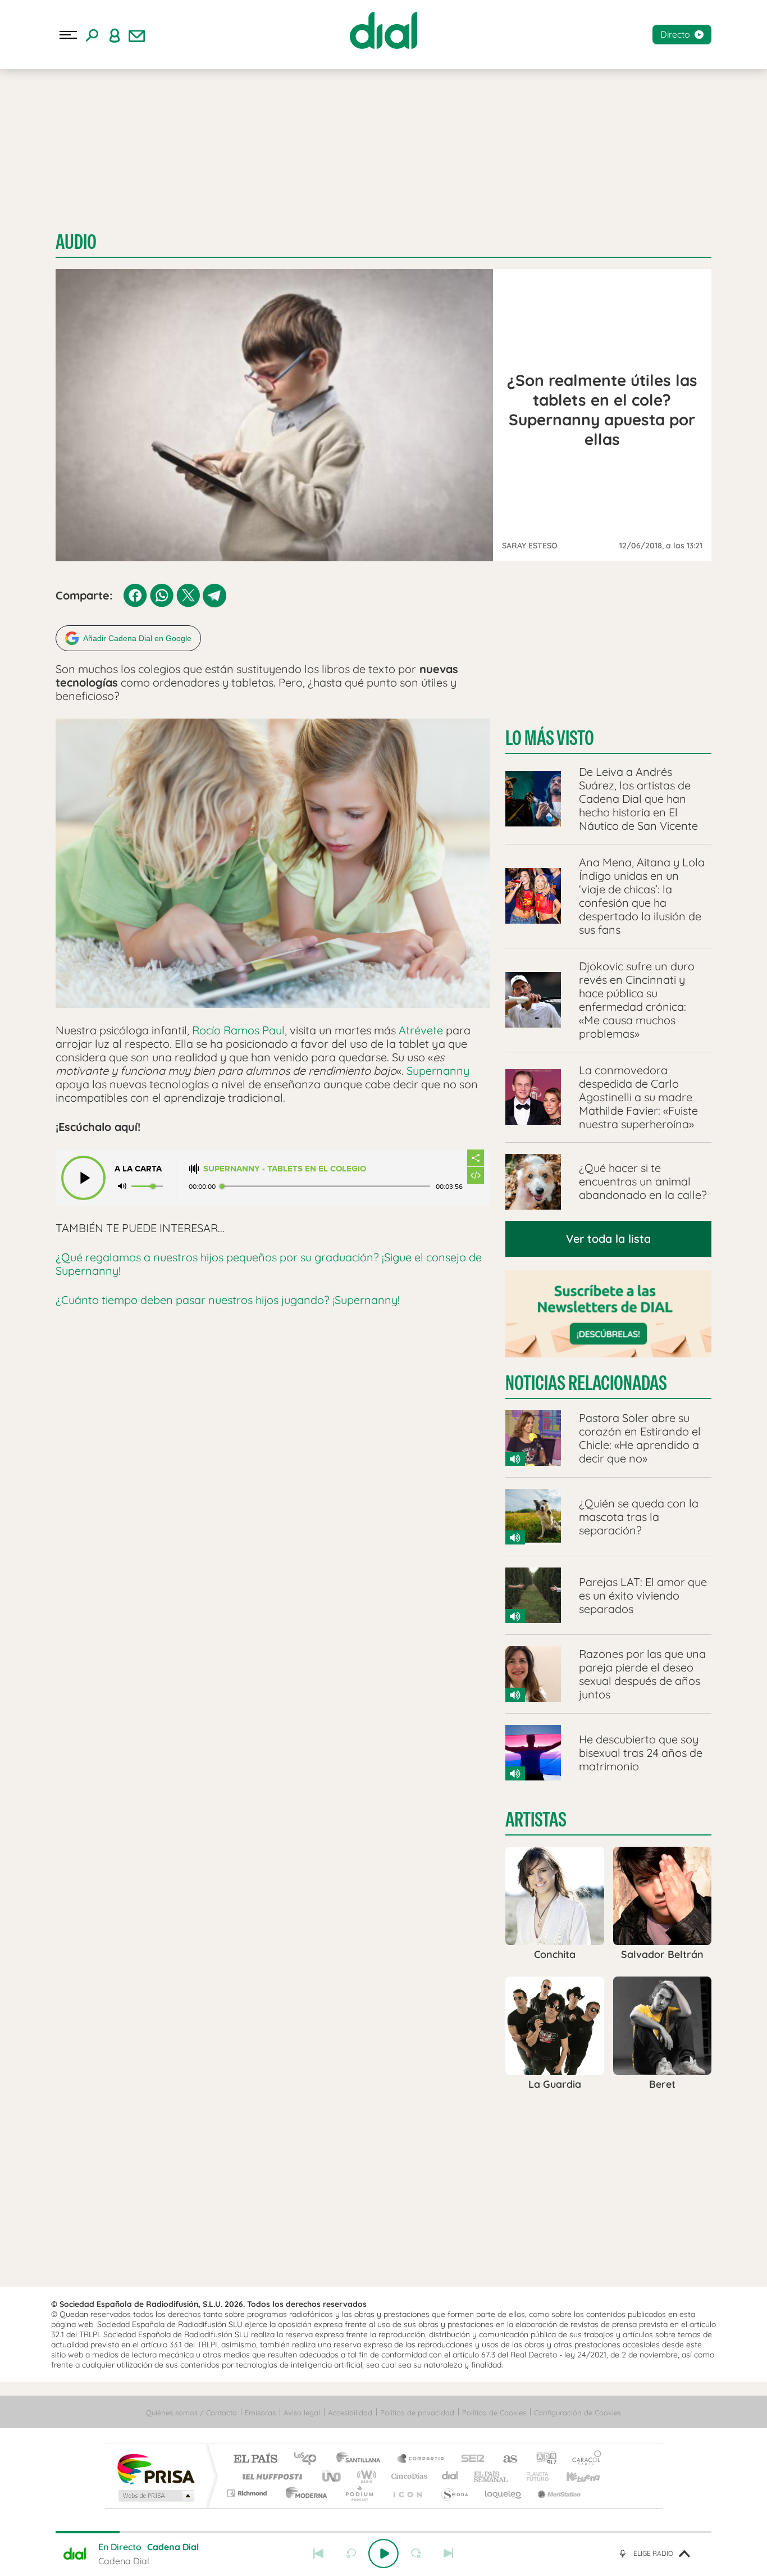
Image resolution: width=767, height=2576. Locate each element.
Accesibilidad (350, 2413)
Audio (76, 242)
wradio (365, 2476)
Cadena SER (469, 2459)
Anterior (318, 2554)
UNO (332, 2476)
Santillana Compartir (421, 2459)
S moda (454, 2493)
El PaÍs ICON (407, 2493)
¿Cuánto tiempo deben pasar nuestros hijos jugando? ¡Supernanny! (228, 1300)
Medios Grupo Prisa (155, 2496)
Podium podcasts (359, 2493)
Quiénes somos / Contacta (191, 2413)
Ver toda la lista (608, 1239)
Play (383, 2554)
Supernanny (438, 1071)
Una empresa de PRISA (156, 2468)
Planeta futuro (533, 2476)
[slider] (383, 2532)
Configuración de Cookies (577, 2413)
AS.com (505, 2459)
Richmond (248, 2493)
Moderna (303, 2493)
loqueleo (504, 2493)
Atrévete (419, 1030)
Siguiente (449, 2554)
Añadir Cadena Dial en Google (137, 638)
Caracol (583, 2459)
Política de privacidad (417, 2413)
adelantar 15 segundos (416, 2554)
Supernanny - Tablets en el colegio (285, 1169)
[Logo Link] (383, 30)
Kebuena (573, 2476)
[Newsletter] (137, 35)
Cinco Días (408, 2476)
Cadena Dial (450, 2476)
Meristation (558, 2493)
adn (542, 2459)
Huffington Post (270, 2476)
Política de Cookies (494, 2413)
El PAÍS (255, 2459)
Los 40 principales (309, 2459)
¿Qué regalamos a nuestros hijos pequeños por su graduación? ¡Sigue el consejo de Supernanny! (269, 1264)
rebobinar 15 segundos (351, 2554)
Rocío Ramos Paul (238, 1030)
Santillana (362, 2459)
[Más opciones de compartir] (476, 1158)
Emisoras (260, 2413)
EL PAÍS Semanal (492, 2476)
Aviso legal (302, 2413)
